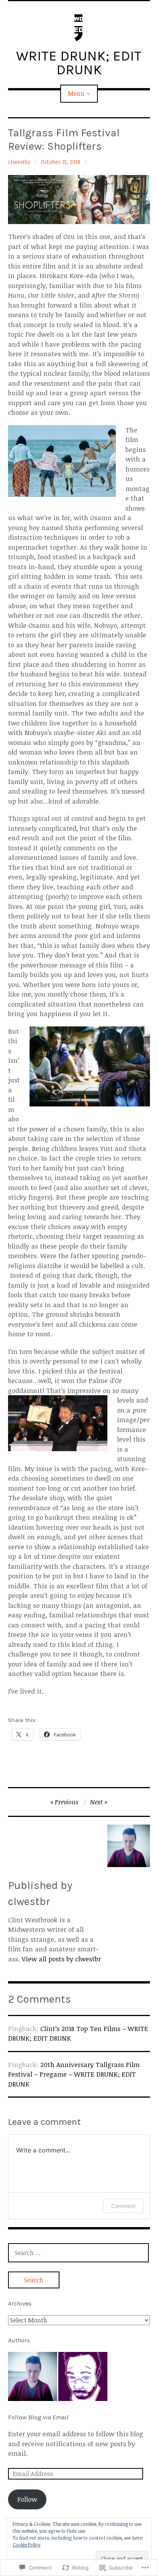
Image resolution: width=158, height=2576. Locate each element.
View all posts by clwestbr (61, 1959)
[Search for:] (79, 2253)
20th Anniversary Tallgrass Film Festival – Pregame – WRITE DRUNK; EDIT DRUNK (74, 2074)
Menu (76, 93)
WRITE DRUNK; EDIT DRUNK (79, 63)
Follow (27, 2499)
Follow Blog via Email (38, 2417)
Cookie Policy (26, 2545)
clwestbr (19, 162)
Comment (123, 2206)
